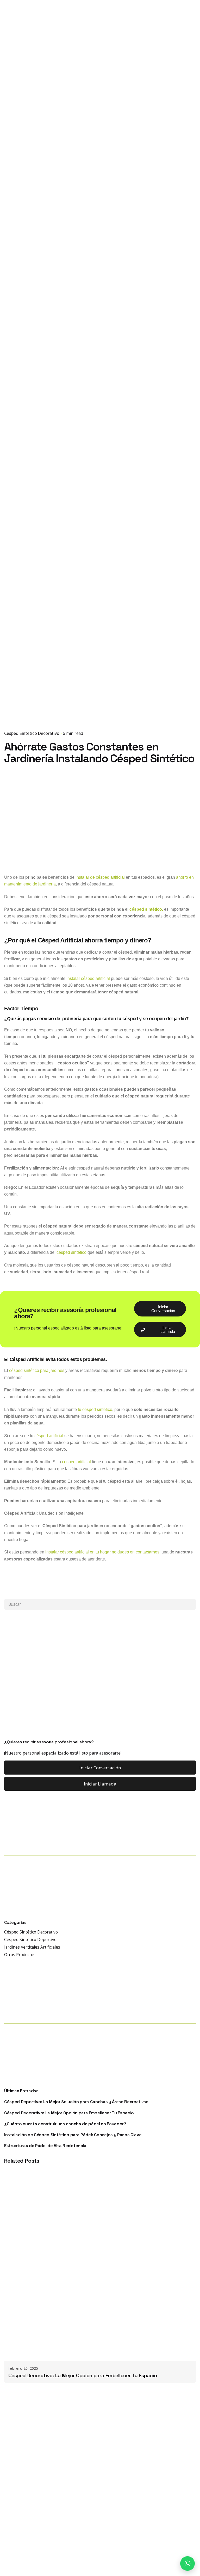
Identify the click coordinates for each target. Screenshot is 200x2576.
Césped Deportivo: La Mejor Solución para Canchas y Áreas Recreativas (76, 2102)
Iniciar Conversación (100, 1768)
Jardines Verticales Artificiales (32, 1947)
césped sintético (71, 1252)
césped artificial (49, 1436)
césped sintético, (146, 909)
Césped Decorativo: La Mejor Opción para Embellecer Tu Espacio (69, 2113)
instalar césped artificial (88, 978)
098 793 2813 (150, 155)
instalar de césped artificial (100, 877)
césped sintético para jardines (37, 1370)
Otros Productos (20, 1955)
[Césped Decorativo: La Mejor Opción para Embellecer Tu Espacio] (100, 2265)
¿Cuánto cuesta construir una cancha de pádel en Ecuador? (65, 2124)
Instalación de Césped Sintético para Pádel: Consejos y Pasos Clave (73, 2135)
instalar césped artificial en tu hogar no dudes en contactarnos (102, 1552)
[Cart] (189, 155)
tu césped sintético (95, 1409)
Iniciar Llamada (100, 1784)
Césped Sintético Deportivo (30, 1939)
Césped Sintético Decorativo (32, 733)
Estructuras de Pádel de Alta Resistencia (45, 2146)
